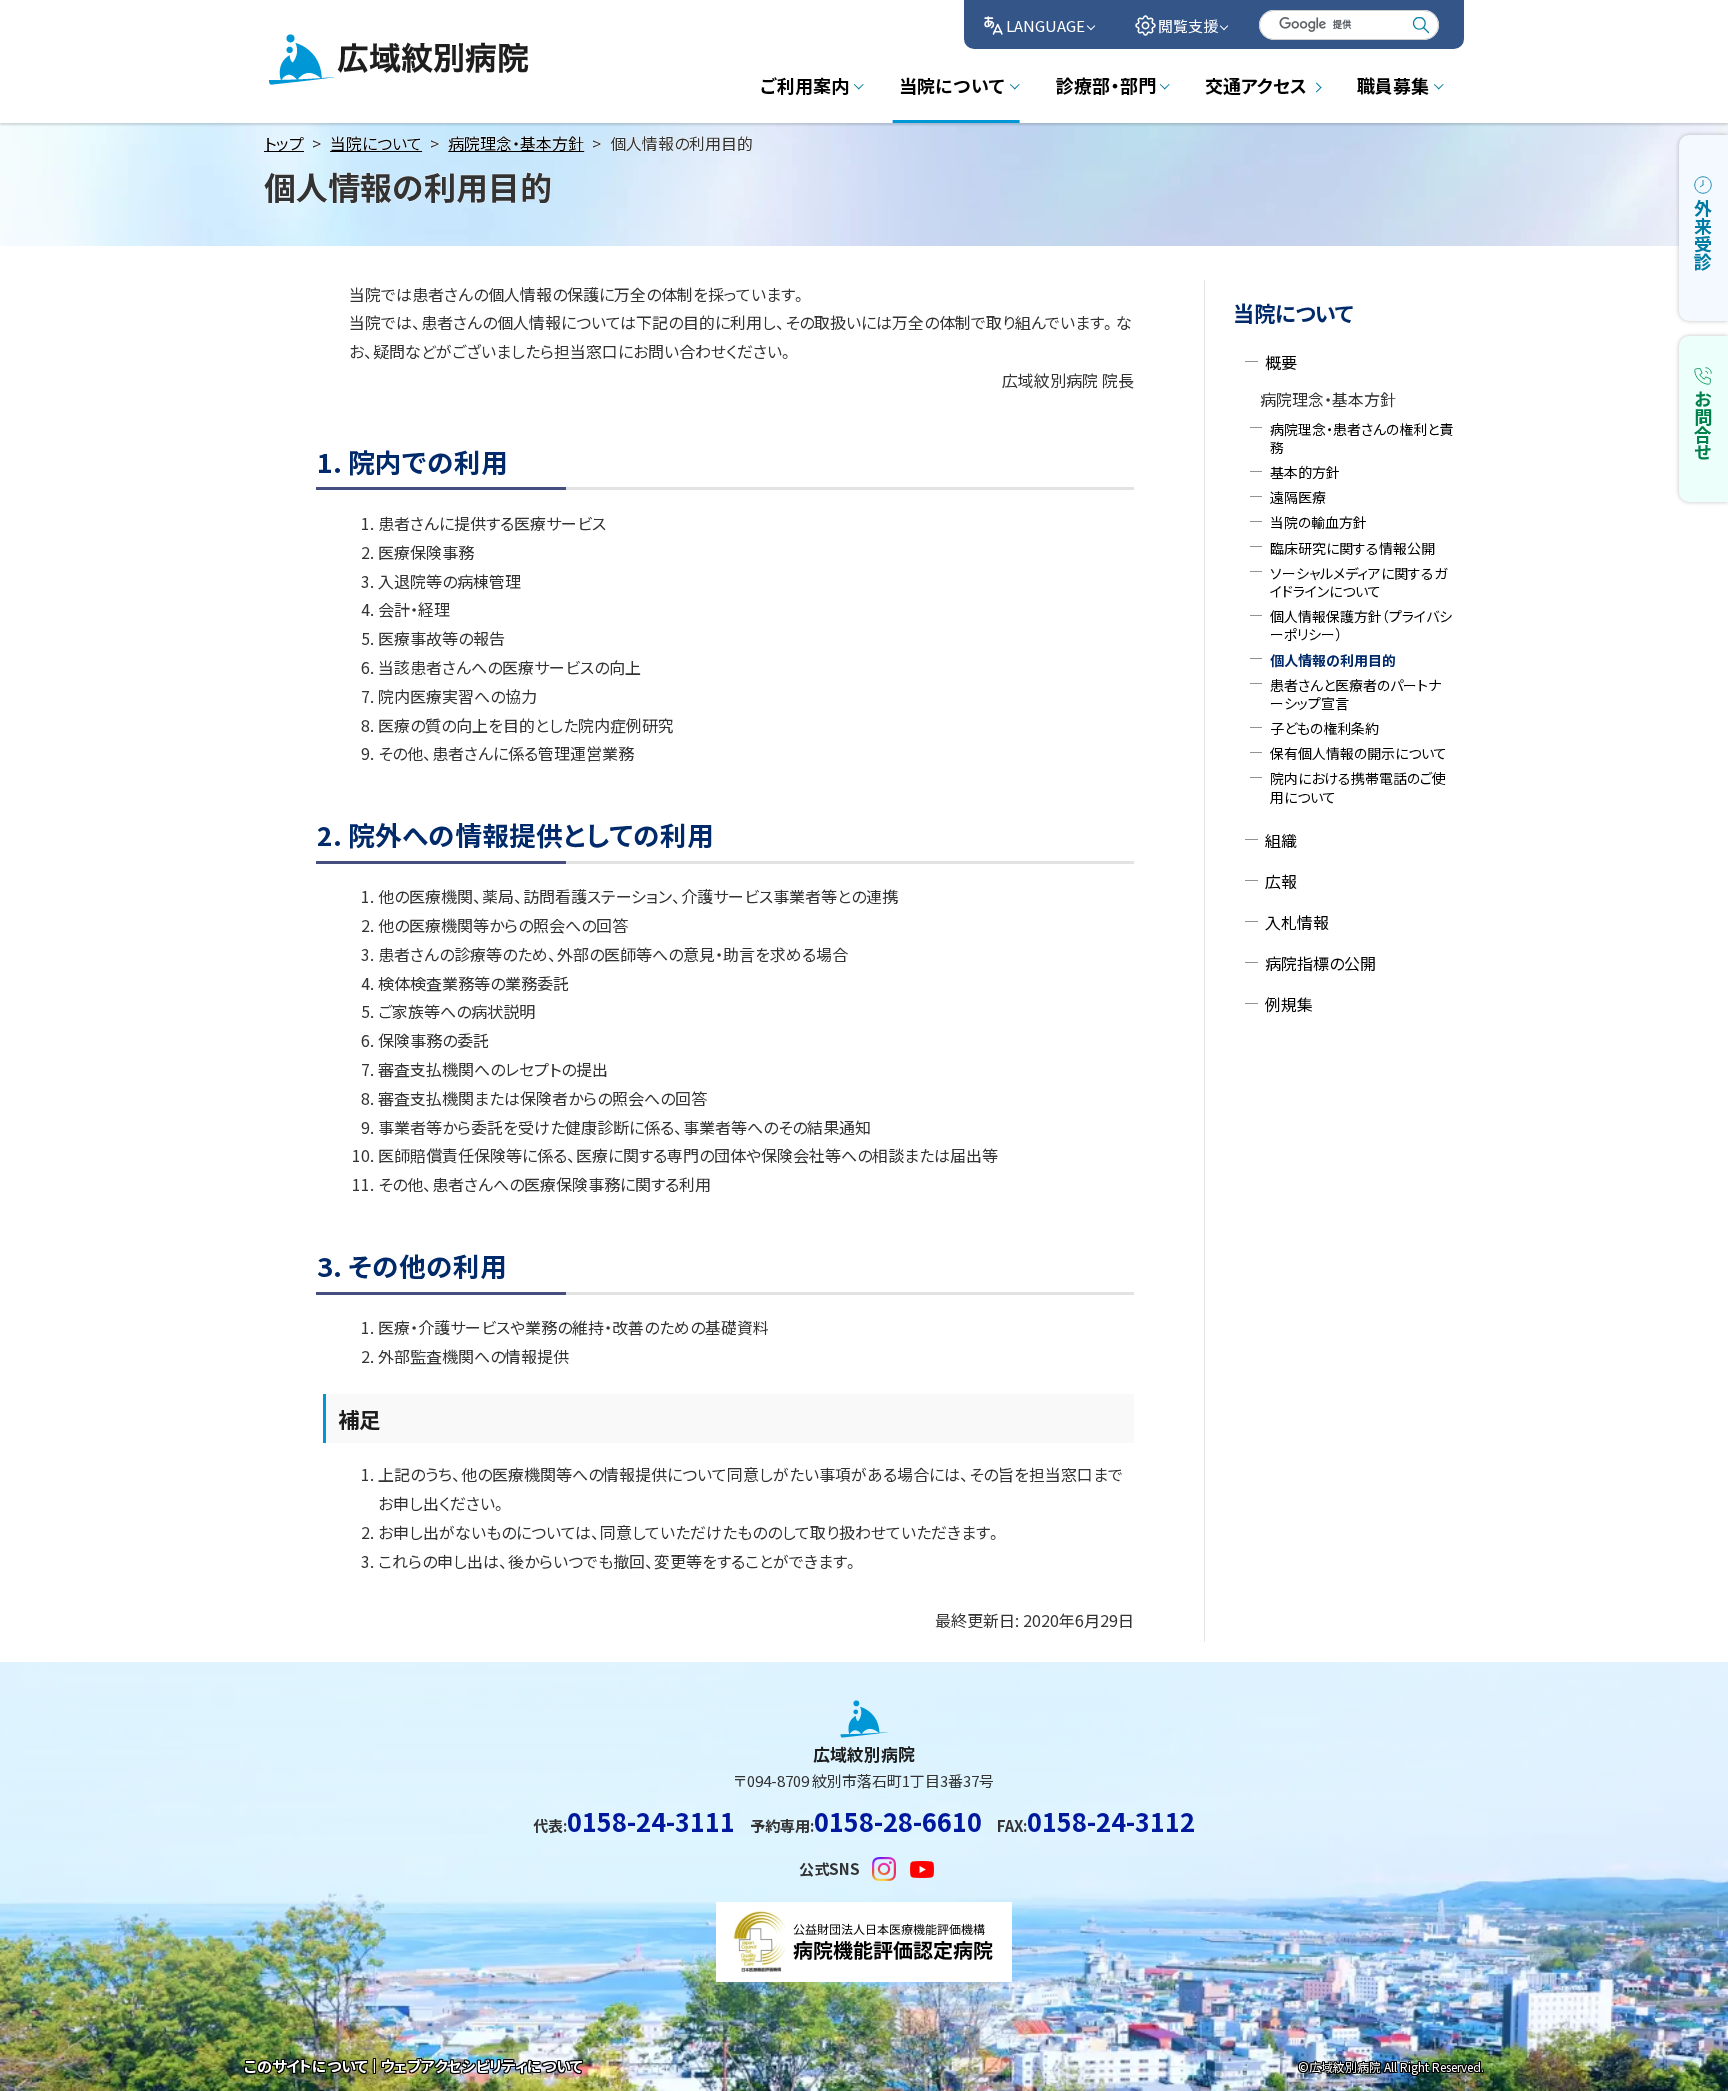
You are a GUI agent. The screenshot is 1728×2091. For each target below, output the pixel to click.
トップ (284, 143)
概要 (1281, 362)
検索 (1421, 25)
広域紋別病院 (316, 83)
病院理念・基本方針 (516, 143)
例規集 (1289, 1004)
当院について (376, 143)
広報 (1281, 881)
